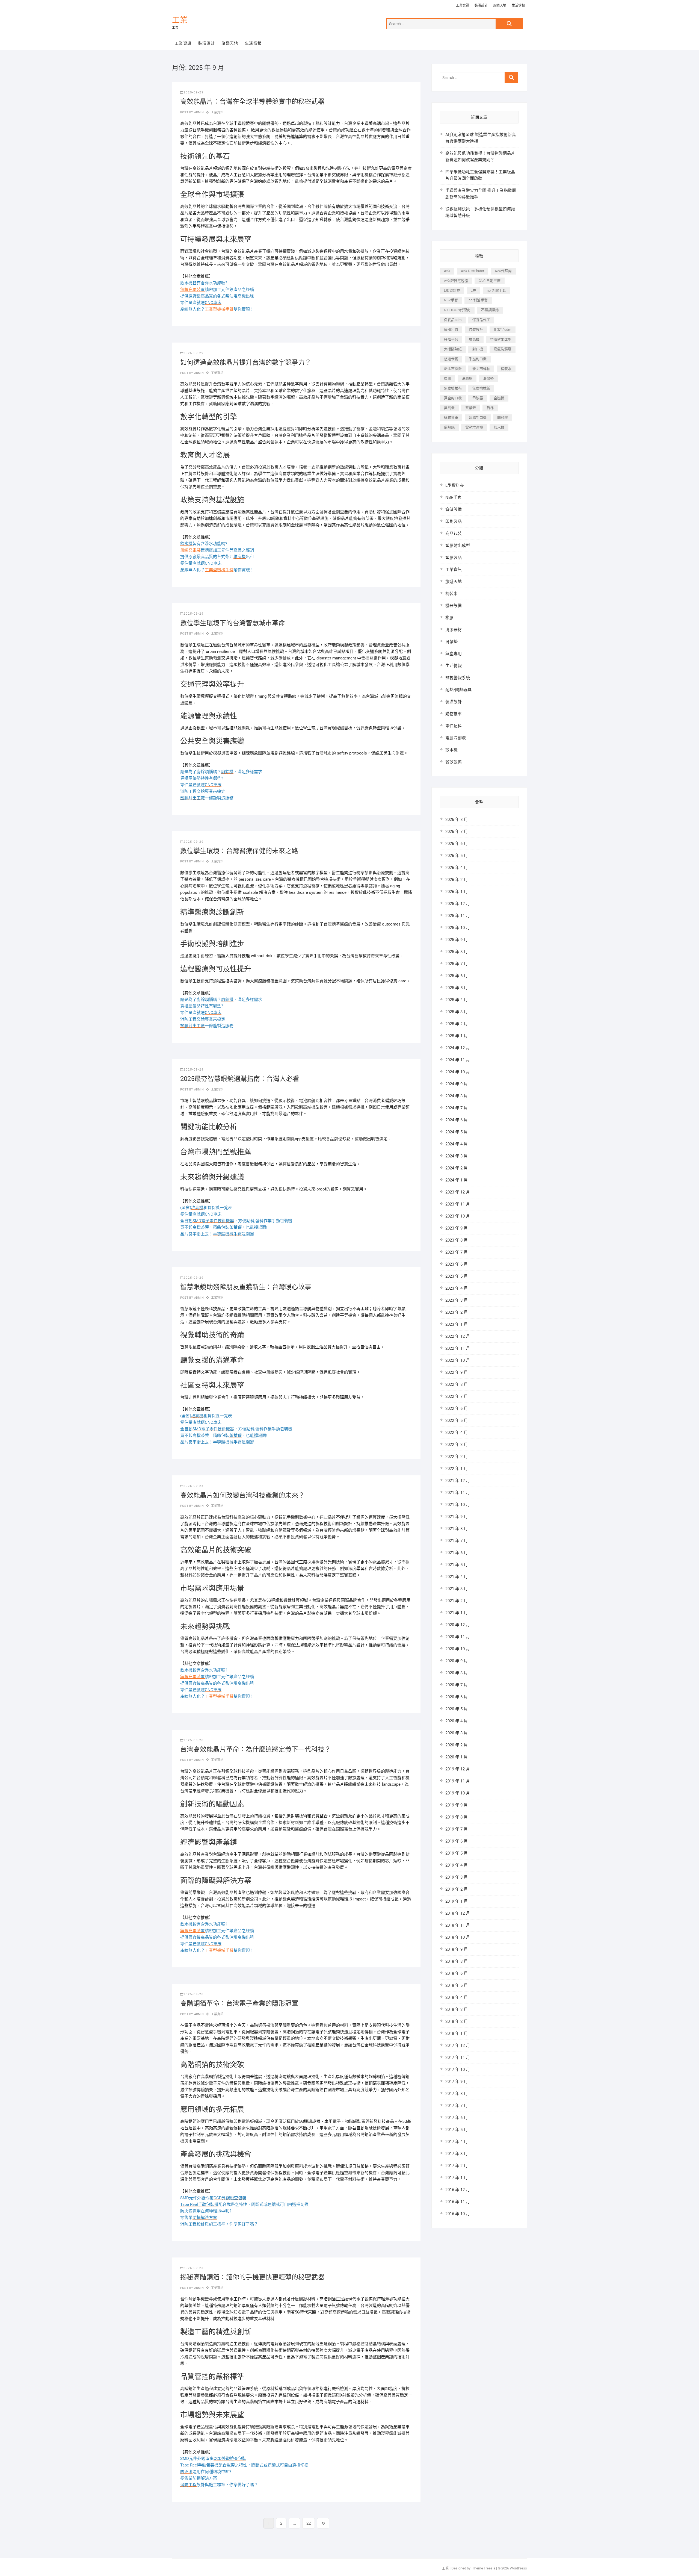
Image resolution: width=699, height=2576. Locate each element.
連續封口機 (478, 418)
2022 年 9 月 (457, 1372)
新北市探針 (453, 369)
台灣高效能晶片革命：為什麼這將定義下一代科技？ (256, 1749)
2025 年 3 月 (457, 1012)
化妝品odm (503, 330)
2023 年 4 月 (457, 1288)
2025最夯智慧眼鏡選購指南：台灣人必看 (240, 1079)
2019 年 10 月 (458, 1793)
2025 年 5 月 (457, 988)
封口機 (478, 349)
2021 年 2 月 (457, 1601)
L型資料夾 (452, 291)
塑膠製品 (454, 558)
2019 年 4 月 (457, 1865)
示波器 (478, 398)
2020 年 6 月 (457, 1697)
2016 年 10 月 (458, 2214)
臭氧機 (449, 408)
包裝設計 (476, 330)
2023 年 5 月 (457, 1276)
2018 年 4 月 (457, 1997)
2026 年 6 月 (457, 844)
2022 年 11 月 (458, 1348)
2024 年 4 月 (457, 1144)
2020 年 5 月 (457, 1709)
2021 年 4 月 (457, 1577)
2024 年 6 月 (457, 1120)
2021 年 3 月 (457, 1589)
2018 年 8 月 (457, 1961)
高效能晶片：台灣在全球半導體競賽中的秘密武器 (252, 102)
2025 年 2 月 (457, 1024)
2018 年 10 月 (458, 1937)
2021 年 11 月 (458, 1493)
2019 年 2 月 (457, 1889)
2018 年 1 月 (457, 2033)
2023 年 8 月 (457, 1240)
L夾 (473, 291)
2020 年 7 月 (457, 1685)
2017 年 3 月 (457, 2154)
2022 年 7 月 (457, 1396)
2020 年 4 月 (457, 1721)
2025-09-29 (194, 92)
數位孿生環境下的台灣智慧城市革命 (233, 623)
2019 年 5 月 (457, 1853)
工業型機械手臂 (219, 309)
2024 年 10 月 (458, 1072)
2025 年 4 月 (457, 1000)
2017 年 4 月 (457, 2142)
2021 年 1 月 (457, 1613)
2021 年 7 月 (457, 1541)
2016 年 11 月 (458, 2202)
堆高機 (474, 339)
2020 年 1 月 (457, 1757)
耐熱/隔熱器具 (458, 690)
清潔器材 (454, 630)
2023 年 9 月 (457, 1228)
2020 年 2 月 (457, 1745)
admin (198, 112)
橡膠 (448, 378)
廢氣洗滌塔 (503, 349)
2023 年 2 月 (457, 1312)
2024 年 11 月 (458, 1060)
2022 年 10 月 (458, 1360)
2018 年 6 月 (457, 1973)
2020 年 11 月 (458, 1637)
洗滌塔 (467, 378)
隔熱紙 (449, 427)
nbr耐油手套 (478, 300)
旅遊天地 (500, 5)
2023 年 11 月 (458, 1204)
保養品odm (453, 320)
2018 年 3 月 (457, 2009)
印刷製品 (454, 521)
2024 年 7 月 (457, 1108)
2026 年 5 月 (457, 856)
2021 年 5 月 (457, 1565)
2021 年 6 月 (457, 1553)
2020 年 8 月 (457, 1673)
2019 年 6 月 (457, 1841)
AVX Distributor (473, 271)
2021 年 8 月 (457, 1529)
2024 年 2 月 (457, 1168)
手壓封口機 (478, 359)
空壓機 (499, 398)
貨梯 (490, 408)
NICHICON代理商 (457, 310)
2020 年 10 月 (458, 1649)
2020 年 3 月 (457, 1733)
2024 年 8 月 (457, 1096)
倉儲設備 (454, 509)
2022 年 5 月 (457, 1420)
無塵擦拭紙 (481, 388)
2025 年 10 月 (458, 928)
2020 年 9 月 (457, 1661)
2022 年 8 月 (457, 1384)
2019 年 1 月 (457, 1901)
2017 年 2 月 (457, 2166)
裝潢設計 (481, 5)
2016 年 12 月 (458, 2190)
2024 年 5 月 (457, 1132)
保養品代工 (481, 320)
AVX (447, 271)
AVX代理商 (503, 271)
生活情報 (518, 5)
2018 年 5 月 (457, 1985)
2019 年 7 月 (457, 1829)
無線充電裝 (192, 290)
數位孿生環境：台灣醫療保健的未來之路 (239, 851)
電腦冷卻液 (456, 738)
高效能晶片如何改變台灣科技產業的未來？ (242, 1495)
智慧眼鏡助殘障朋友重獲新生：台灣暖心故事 (246, 1287)
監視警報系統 (458, 678)
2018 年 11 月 (458, 1925)
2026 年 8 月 (457, 820)
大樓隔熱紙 (453, 349)
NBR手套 (451, 300)
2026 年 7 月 (457, 832)
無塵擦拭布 (453, 388)
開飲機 (503, 418)
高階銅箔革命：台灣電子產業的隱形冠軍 (239, 2003)
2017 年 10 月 (458, 2070)
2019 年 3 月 (457, 1877)
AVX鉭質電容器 (456, 281)
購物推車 (451, 418)
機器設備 (454, 606)
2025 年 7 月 (457, 964)
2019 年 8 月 (457, 1817)
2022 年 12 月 (458, 1336)
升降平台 (451, 339)
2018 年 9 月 (457, 1949)
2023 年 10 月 (458, 1216)
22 (310, 2523)
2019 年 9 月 (457, 1805)
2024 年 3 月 (457, 1156)
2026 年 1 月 (457, 892)
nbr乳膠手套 (496, 291)
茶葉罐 (471, 408)
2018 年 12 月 (458, 1913)
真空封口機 (453, 398)
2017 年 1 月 (457, 2178)
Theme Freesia (484, 2568)
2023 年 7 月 (457, 1252)
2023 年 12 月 (458, 1192)
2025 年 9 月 (457, 940)
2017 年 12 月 (458, 2046)
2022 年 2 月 (457, 1457)
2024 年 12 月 (458, 1048)
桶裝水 (506, 369)
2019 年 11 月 (458, 1781)
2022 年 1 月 (457, 1469)
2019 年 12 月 (458, 1769)
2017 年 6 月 (457, 2118)
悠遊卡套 (451, 359)
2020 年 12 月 (458, 1625)
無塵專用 (454, 654)
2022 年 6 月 (457, 1408)
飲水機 (499, 427)
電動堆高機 (474, 427)
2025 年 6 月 (457, 976)
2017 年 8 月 (457, 2094)
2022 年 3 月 (457, 1445)
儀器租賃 (451, 330)
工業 (180, 20)
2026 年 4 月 (457, 868)
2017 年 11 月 (458, 2058)
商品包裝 (454, 534)
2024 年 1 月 (457, 1180)
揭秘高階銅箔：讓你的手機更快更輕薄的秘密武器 (252, 2277)
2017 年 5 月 (457, 2130)
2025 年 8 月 (457, 952)
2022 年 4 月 (457, 1433)
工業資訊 (463, 5)
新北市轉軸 (481, 369)
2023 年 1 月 (457, 1324)
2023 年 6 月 (457, 1264)
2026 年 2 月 (457, 880)
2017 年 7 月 (457, 2106)
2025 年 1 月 (457, 1036)
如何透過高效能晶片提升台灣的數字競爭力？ (246, 362)
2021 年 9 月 (457, 1517)
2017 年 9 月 (457, 2082)
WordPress (518, 2568)
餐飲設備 (454, 762)
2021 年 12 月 (458, 1481)
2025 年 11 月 (458, 916)
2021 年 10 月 (458, 1505)
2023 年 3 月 (457, 1300)
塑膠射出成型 (501, 339)
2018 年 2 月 (457, 2021)
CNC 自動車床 (490, 281)
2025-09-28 (194, 1486)
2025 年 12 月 (458, 904)
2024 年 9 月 (457, 1084)
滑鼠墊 (488, 378)
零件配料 (454, 726)
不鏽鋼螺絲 (490, 310)
